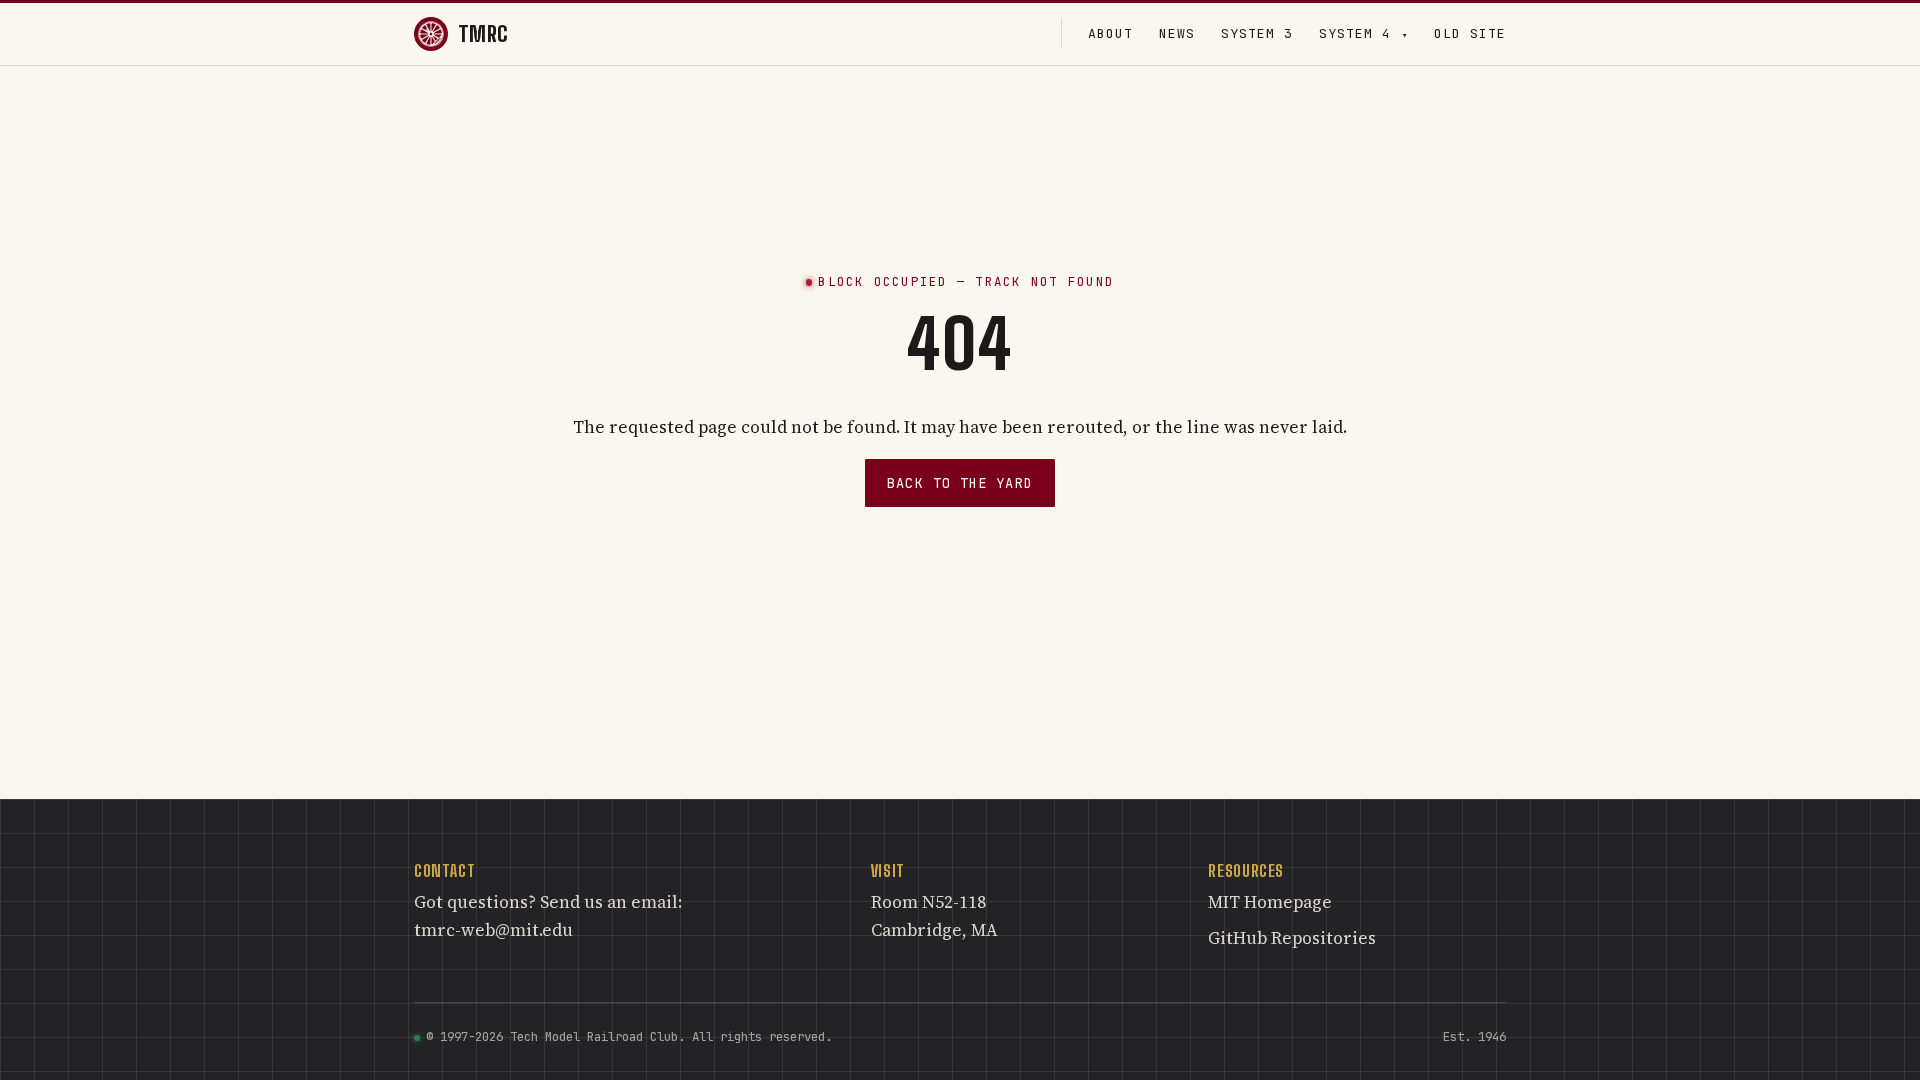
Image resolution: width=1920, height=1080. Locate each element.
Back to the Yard (959, 483)
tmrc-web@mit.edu (493, 930)
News (1177, 33)
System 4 (1363, 33)
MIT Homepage (1270, 902)
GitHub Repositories (1292, 938)
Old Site (1470, 33)
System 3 (1257, 33)
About (1110, 33)
